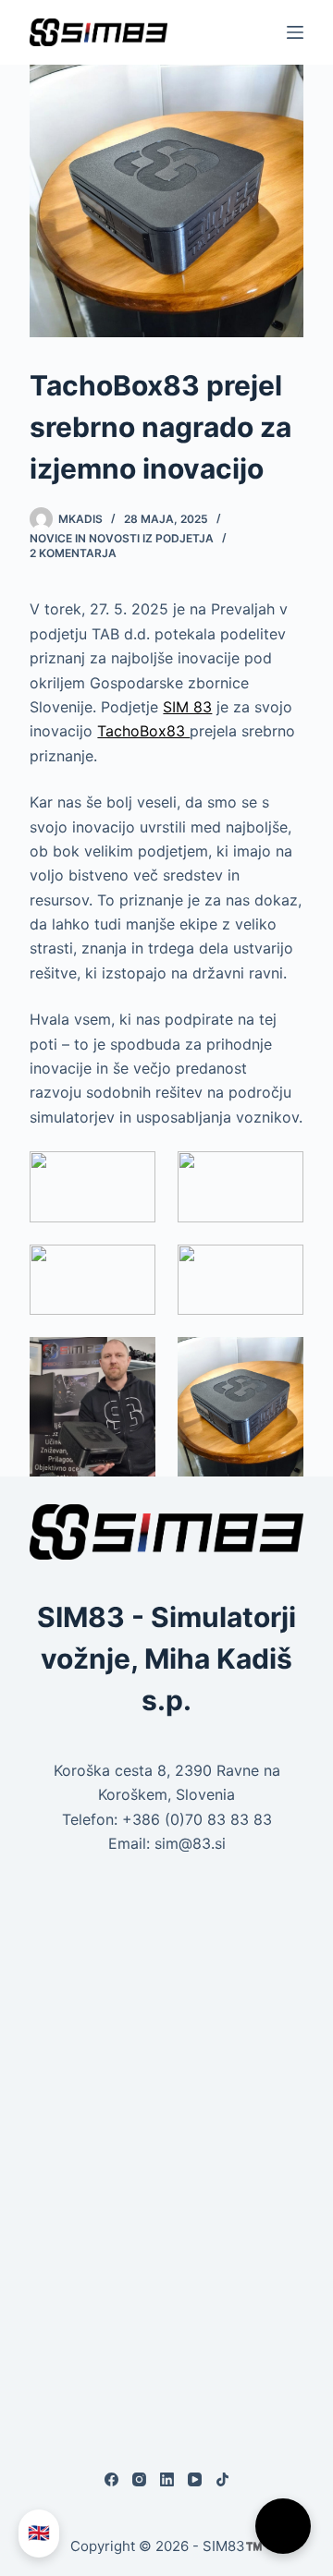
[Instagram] (139, 2479)
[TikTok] (222, 2479)
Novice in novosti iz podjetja (122, 538)
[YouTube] (195, 2479)
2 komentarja (73, 553)
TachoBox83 (143, 731)
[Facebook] (111, 2479)
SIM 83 (187, 707)
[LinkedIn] (167, 2479)
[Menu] (295, 32)
